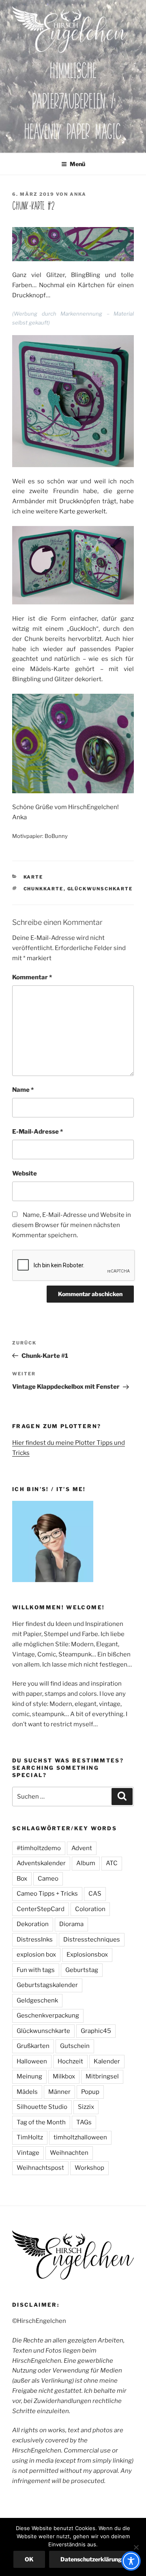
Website (25, 1173)
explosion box (36, 1955)
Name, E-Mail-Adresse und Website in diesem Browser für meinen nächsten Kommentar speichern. (72, 1225)
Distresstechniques (92, 1940)
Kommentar (32, 977)
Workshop (89, 2168)
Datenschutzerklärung (91, 2559)
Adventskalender (41, 1863)
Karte (33, 877)
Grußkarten (33, 2046)
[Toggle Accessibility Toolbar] (131, 2561)
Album (86, 1863)
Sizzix (86, 2107)
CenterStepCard (41, 1909)
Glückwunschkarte (100, 889)
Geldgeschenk (37, 2000)
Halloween (32, 2061)
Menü (77, 164)
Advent (82, 1848)
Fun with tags (36, 1970)
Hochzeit (70, 2061)
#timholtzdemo (39, 1848)
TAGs (84, 2122)
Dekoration (33, 1924)
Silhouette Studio (42, 2107)
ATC (112, 1863)
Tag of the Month (41, 2122)
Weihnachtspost (40, 2168)
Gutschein (75, 2046)
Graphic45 (96, 2031)
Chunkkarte (44, 889)
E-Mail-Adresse (38, 1132)
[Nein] (136, 2547)
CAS (95, 1894)
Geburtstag (82, 1970)
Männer (59, 2092)
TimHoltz (30, 2137)
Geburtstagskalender (47, 1985)
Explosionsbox (87, 1955)
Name (23, 1090)
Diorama (71, 1924)
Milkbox (64, 2076)
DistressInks (35, 1940)
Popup (90, 2092)
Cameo (48, 1879)
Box (22, 1879)
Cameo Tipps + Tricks (47, 1894)
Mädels (27, 2092)
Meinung (29, 2076)
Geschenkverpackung (48, 2015)
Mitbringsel (102, 2076)
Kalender (107, 2061)
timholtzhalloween (80, 2137)
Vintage (28, 2153)
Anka (78, 194)
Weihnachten (69, 2153)
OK (29, 2559)
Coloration (90, 1909)
